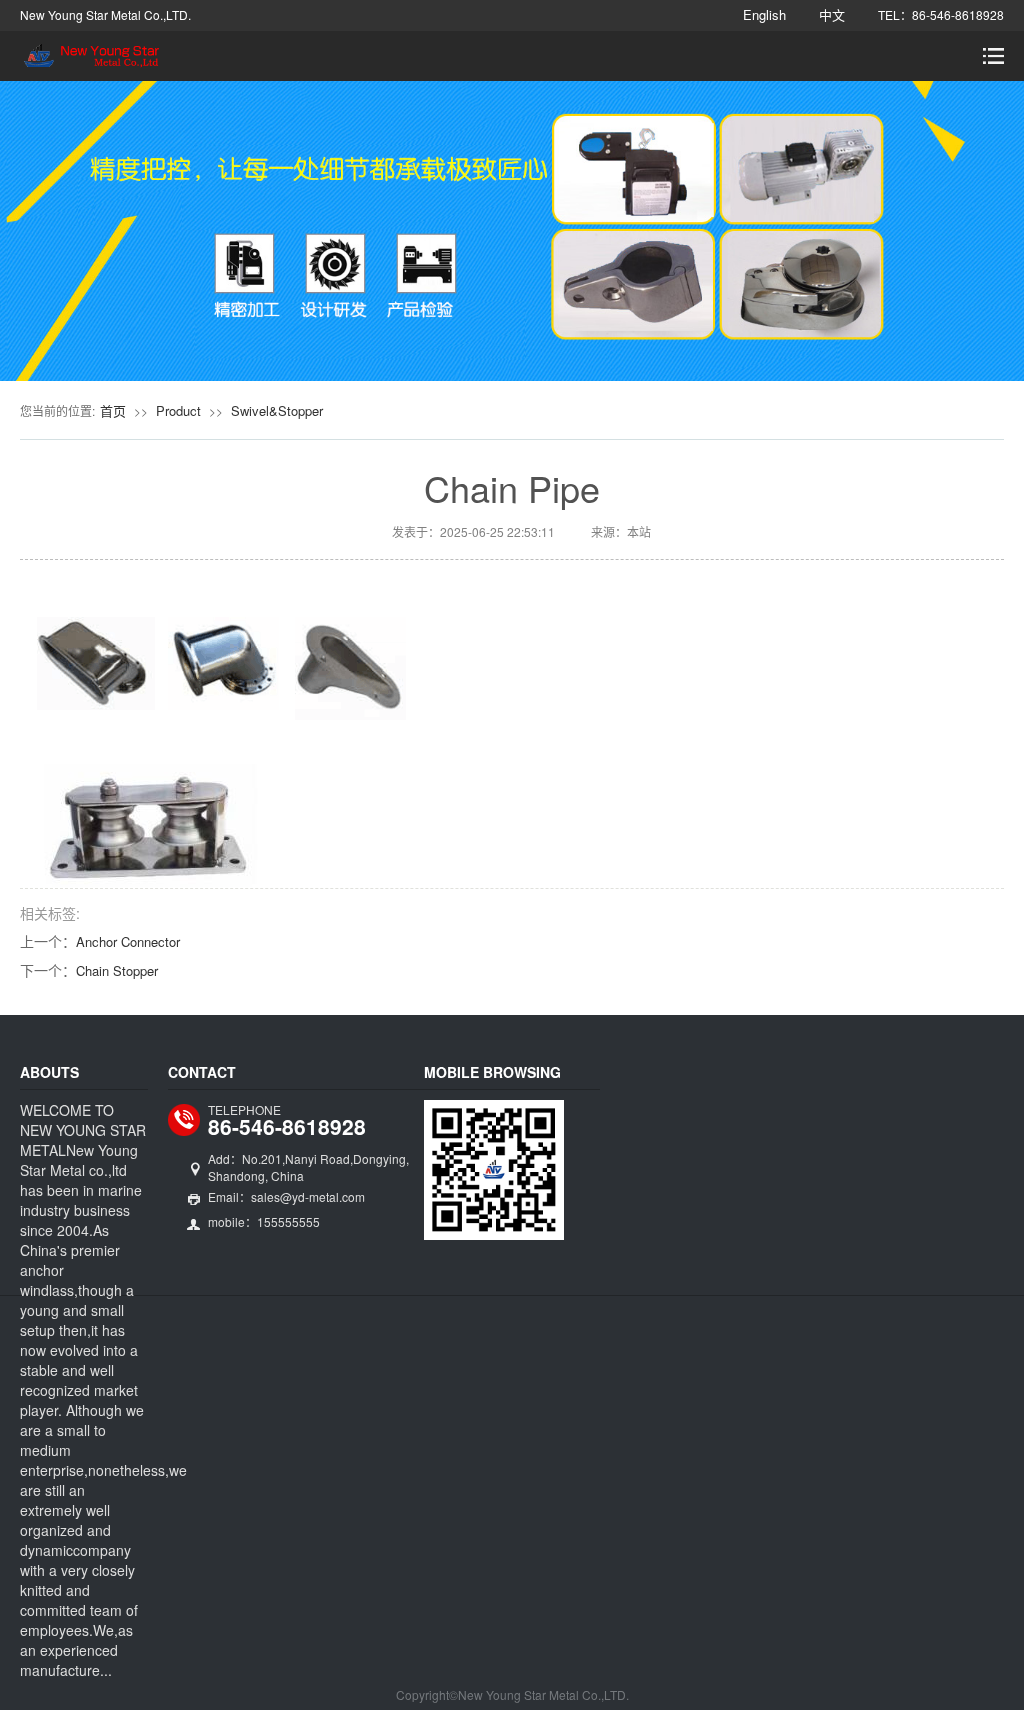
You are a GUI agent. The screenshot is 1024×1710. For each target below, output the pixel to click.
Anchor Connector (128, 941)
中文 (832, 14)
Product (178, 410)
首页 (113, 410)
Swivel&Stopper (277, 410)
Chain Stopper (117, 970)
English (764, 14)
